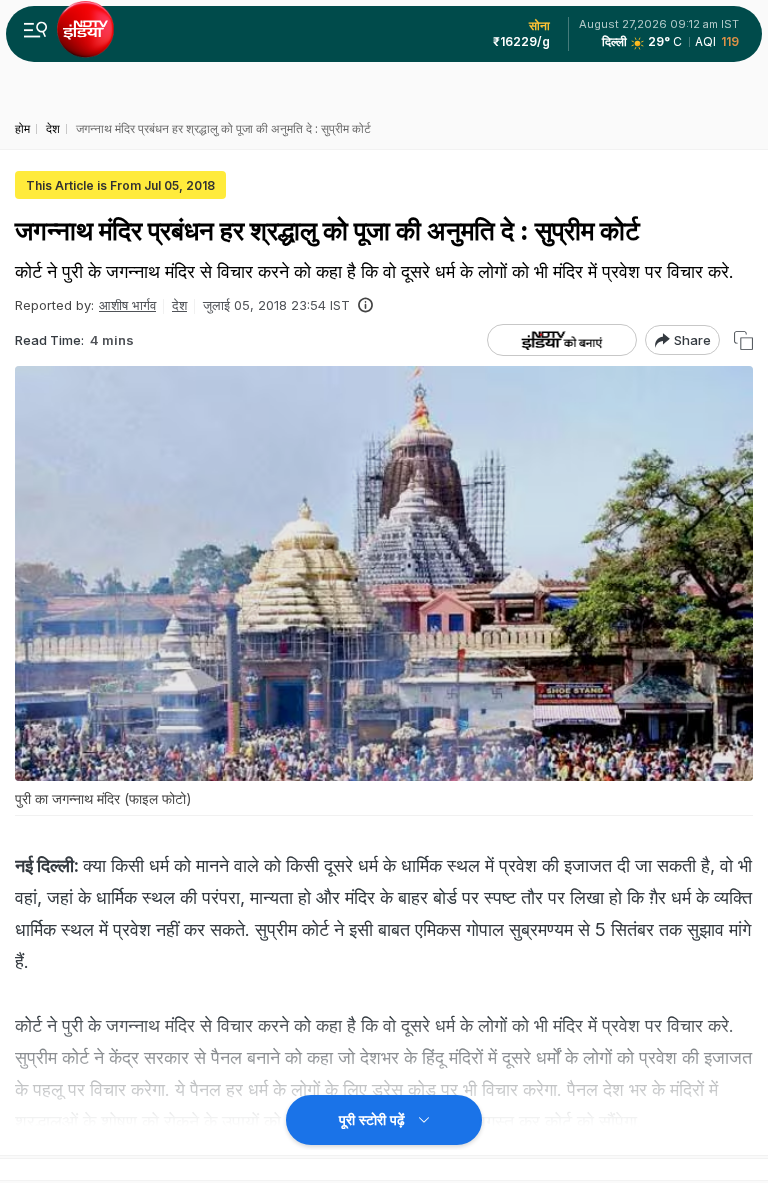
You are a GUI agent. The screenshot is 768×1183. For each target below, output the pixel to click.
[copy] (743, 340)
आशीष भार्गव (127, 305)
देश (179, 305)
